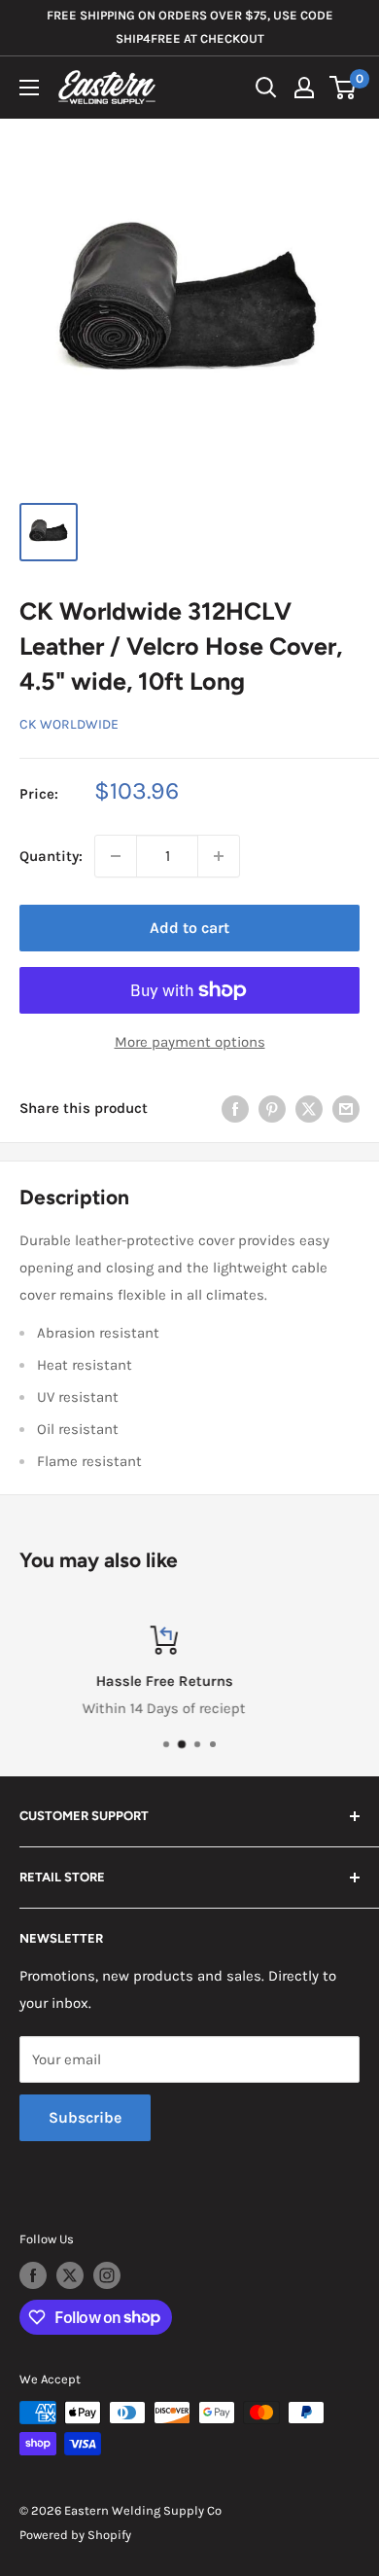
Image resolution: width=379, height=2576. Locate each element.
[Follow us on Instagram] (107, 2275)
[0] (344, 88)
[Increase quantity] (219, 856)
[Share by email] (346, 1109)
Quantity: (51, 856)
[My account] (304, 88)
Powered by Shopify (75, 2535)
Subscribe (85, 2117)
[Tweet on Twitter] (309, 1109)
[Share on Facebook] (235, 1109)
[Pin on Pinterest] (272, 1109)
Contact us (332, 1708)
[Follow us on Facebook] (33, 2275)
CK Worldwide (69, 724)
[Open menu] (29, 88)
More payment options (190, 1042)
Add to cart (189, 928)
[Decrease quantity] (116, 856)
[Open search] (266, 88)
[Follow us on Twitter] (70, 2275)
